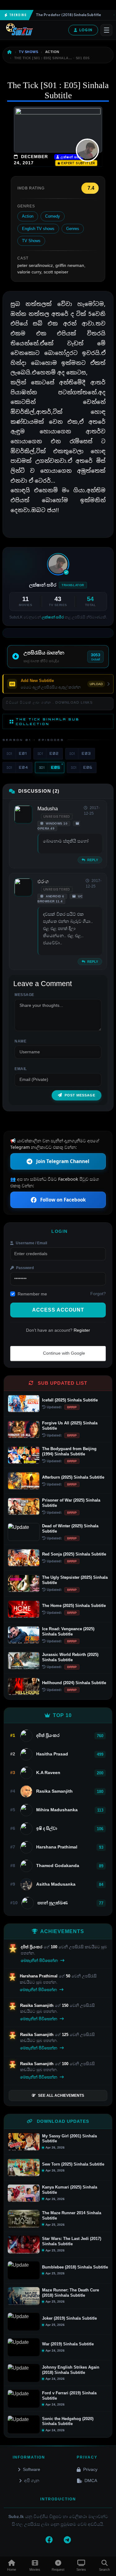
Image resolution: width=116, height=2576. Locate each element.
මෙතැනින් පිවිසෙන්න (40, 1961)
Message (24, 995)
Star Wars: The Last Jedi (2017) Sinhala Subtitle (72, 2241)
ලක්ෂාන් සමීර (70, 157)
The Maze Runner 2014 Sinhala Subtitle (72, 2215)
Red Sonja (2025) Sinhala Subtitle (74, 1554)
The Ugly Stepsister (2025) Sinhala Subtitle (75, 1580)
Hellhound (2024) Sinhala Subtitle (74, 1683)
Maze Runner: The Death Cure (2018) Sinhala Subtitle (71, 2293)
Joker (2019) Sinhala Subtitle (69, 2318)
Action (28, 216)
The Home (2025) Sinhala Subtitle (74, 1606)
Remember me (32, 1294)
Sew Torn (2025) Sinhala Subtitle (73, 2164)
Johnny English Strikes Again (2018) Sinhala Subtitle (71, 2370)
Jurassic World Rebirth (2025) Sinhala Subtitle (70, 1657)
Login (86, 30)
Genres (73, 229)
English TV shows (38, 229)
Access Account (58, 1310)
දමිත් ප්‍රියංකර (32, 1947)
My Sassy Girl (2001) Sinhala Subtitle (69, 2139)
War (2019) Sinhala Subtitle (68, 2344)
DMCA (91, 2481)
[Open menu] (106, 30)
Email (21, 1069)
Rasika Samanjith (37, 2005)
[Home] (10, 52)
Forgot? (98, 1294)
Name (20, 1041)
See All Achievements (61, 2096)
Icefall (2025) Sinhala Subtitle (70, 1400)
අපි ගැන (32, 2481)
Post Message (80, 1095)
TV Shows (31, 241)
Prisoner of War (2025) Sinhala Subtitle (71, 1503)
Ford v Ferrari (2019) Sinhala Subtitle (69, 2396)
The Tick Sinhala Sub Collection (48, 721)
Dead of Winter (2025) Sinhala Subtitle (70, 1529)
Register (82, 1330)
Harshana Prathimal (39, 1976)
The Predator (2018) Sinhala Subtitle (61, 15)
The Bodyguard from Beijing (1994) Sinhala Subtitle (69, 1451)
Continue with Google (63, 1353)
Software (32, 2469)
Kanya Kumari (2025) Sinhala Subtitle (70, 2190)
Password (24, 1268)
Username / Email (31, 1243)
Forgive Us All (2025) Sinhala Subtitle (70, 1426)
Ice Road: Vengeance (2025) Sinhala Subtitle (68, 1631)
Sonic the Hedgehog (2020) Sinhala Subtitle (68, 2421)
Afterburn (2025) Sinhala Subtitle (73, 1477)
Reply (92, 860)
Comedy (53, 216)
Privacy (90, 2469)
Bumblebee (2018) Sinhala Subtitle (75, 2267)
